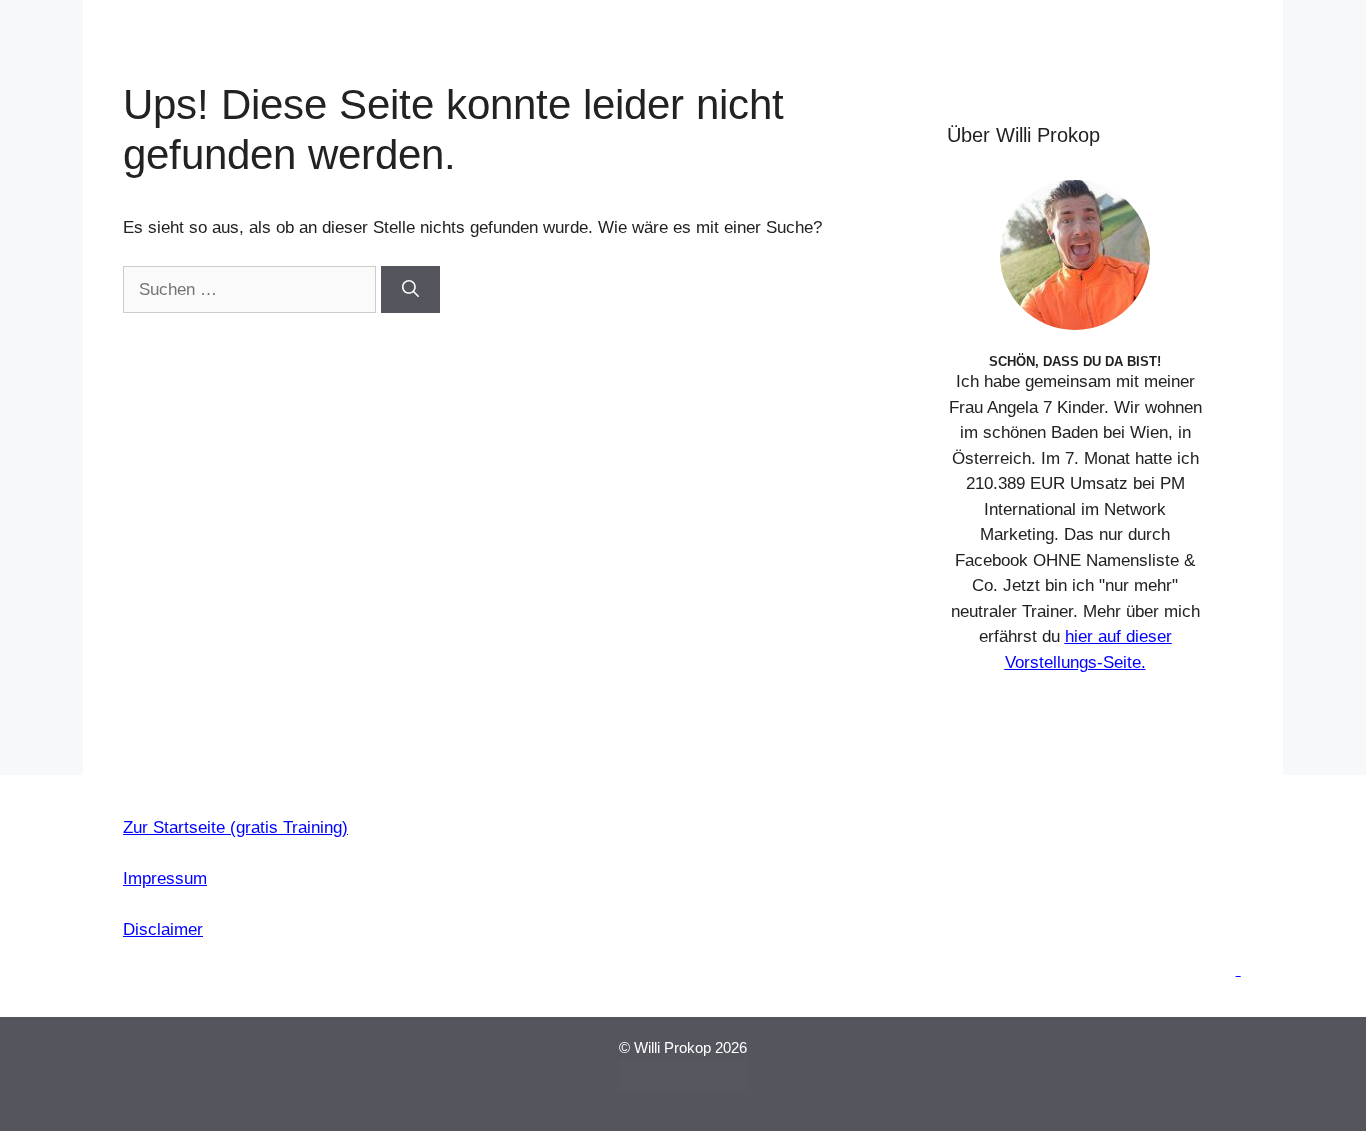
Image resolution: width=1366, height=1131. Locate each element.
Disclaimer (163, 929)
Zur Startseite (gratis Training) (235, 827)
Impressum (165, 878)
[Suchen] (410, 290)
